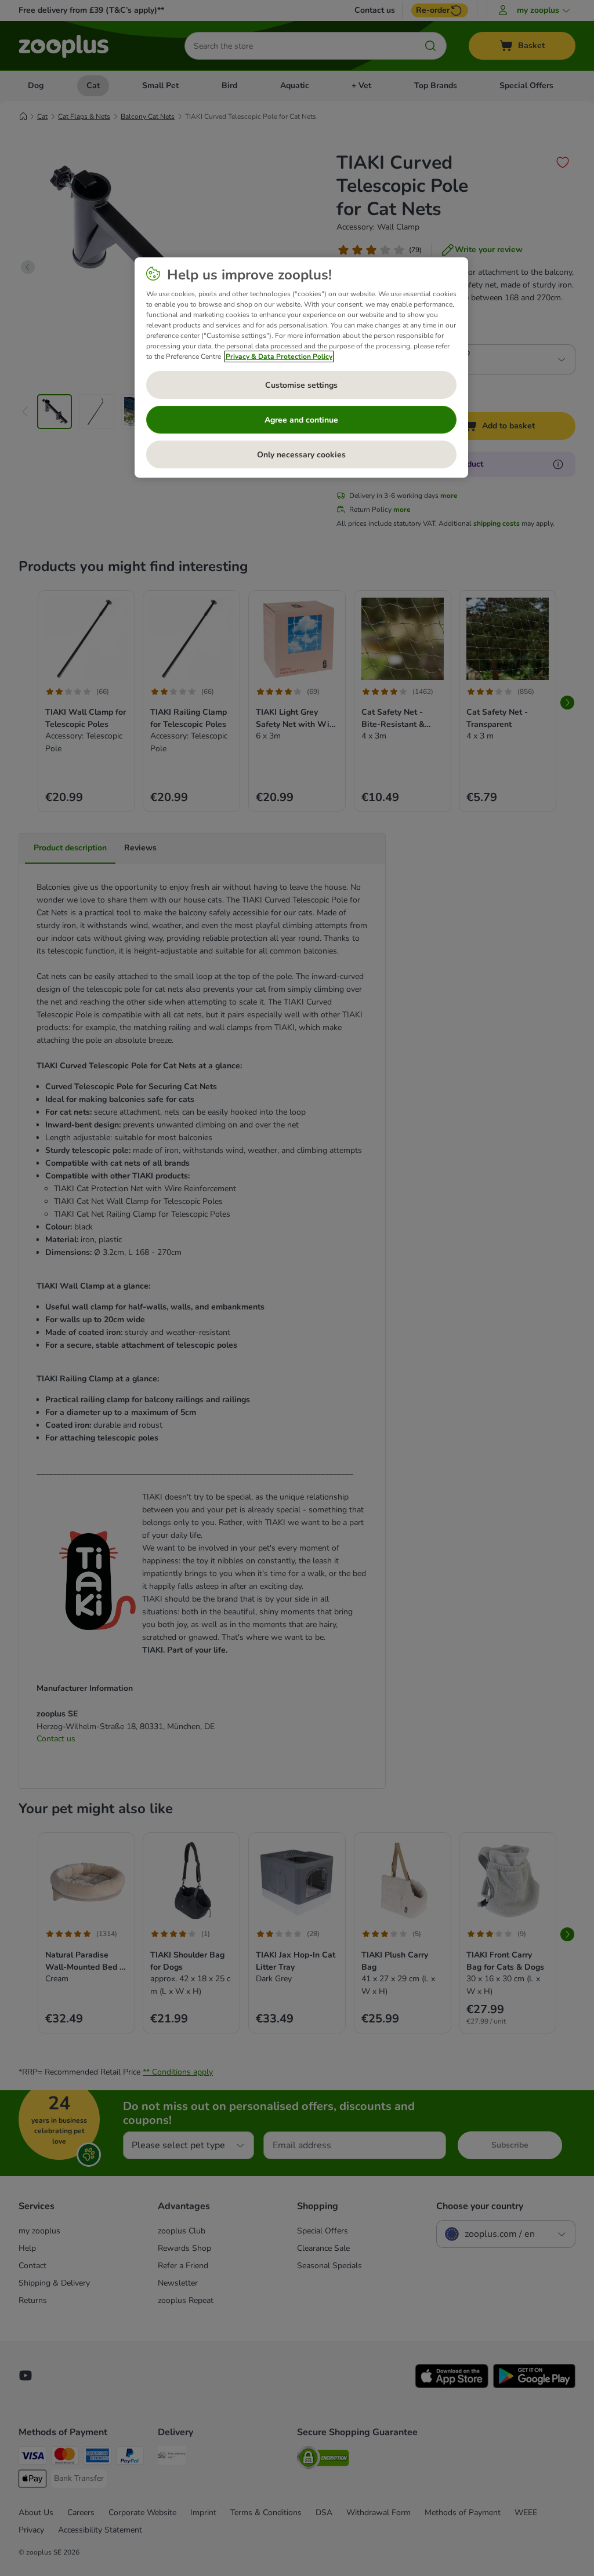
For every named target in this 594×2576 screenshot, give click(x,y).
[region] (301, 368)
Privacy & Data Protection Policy (279, 356)
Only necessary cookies (301, 455)
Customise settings (301, 385)
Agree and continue (301, 420)
